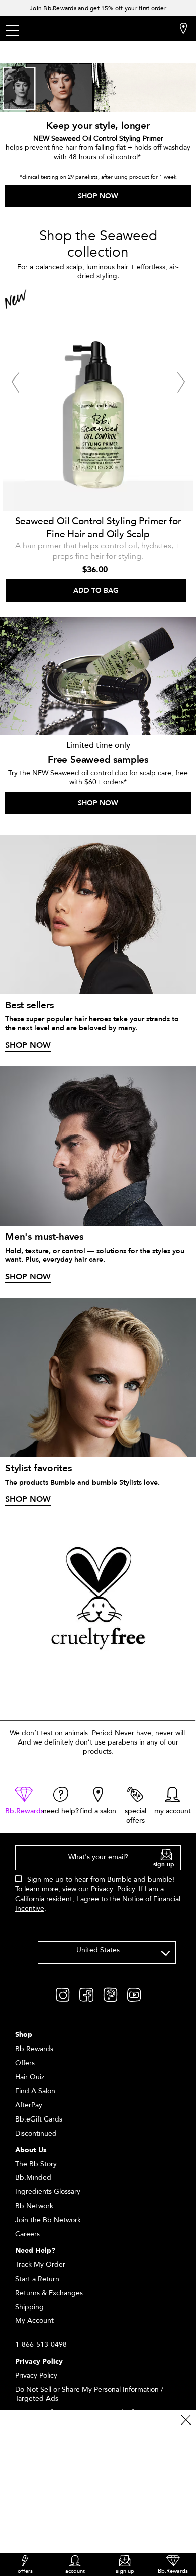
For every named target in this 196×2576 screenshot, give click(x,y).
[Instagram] (63, 1994)
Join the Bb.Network (48, 2220)
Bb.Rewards (34, 2049)
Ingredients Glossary (48, 2192)
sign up (164, 1864)
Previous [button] (15, 383)
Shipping (29, 2307)
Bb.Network (34, 2206)
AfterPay (29, 2105)
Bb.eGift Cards (39, 2119)
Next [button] (181, 383)
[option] (98, 445)
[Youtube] (134, 1994)
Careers (27, 2234)
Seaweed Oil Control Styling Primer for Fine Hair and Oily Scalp (98, 528)
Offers (25, 2063)
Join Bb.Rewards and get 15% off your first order (98, 8)
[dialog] (98, 1884)
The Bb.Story (36, 2164)
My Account (34, 2321)
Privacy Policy (113, 1889)
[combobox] (107, 1953)
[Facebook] (86, 1994)
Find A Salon (35, 2091)
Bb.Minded (33, 2178)
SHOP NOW (98, 196)
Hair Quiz (30, 2077)
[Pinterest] (110, 1994)
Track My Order (40, 2265)
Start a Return (37, 2279)
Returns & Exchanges (49, 2293)
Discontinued (36, 2133)
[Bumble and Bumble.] (70, 30)
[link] (24, 1801)
